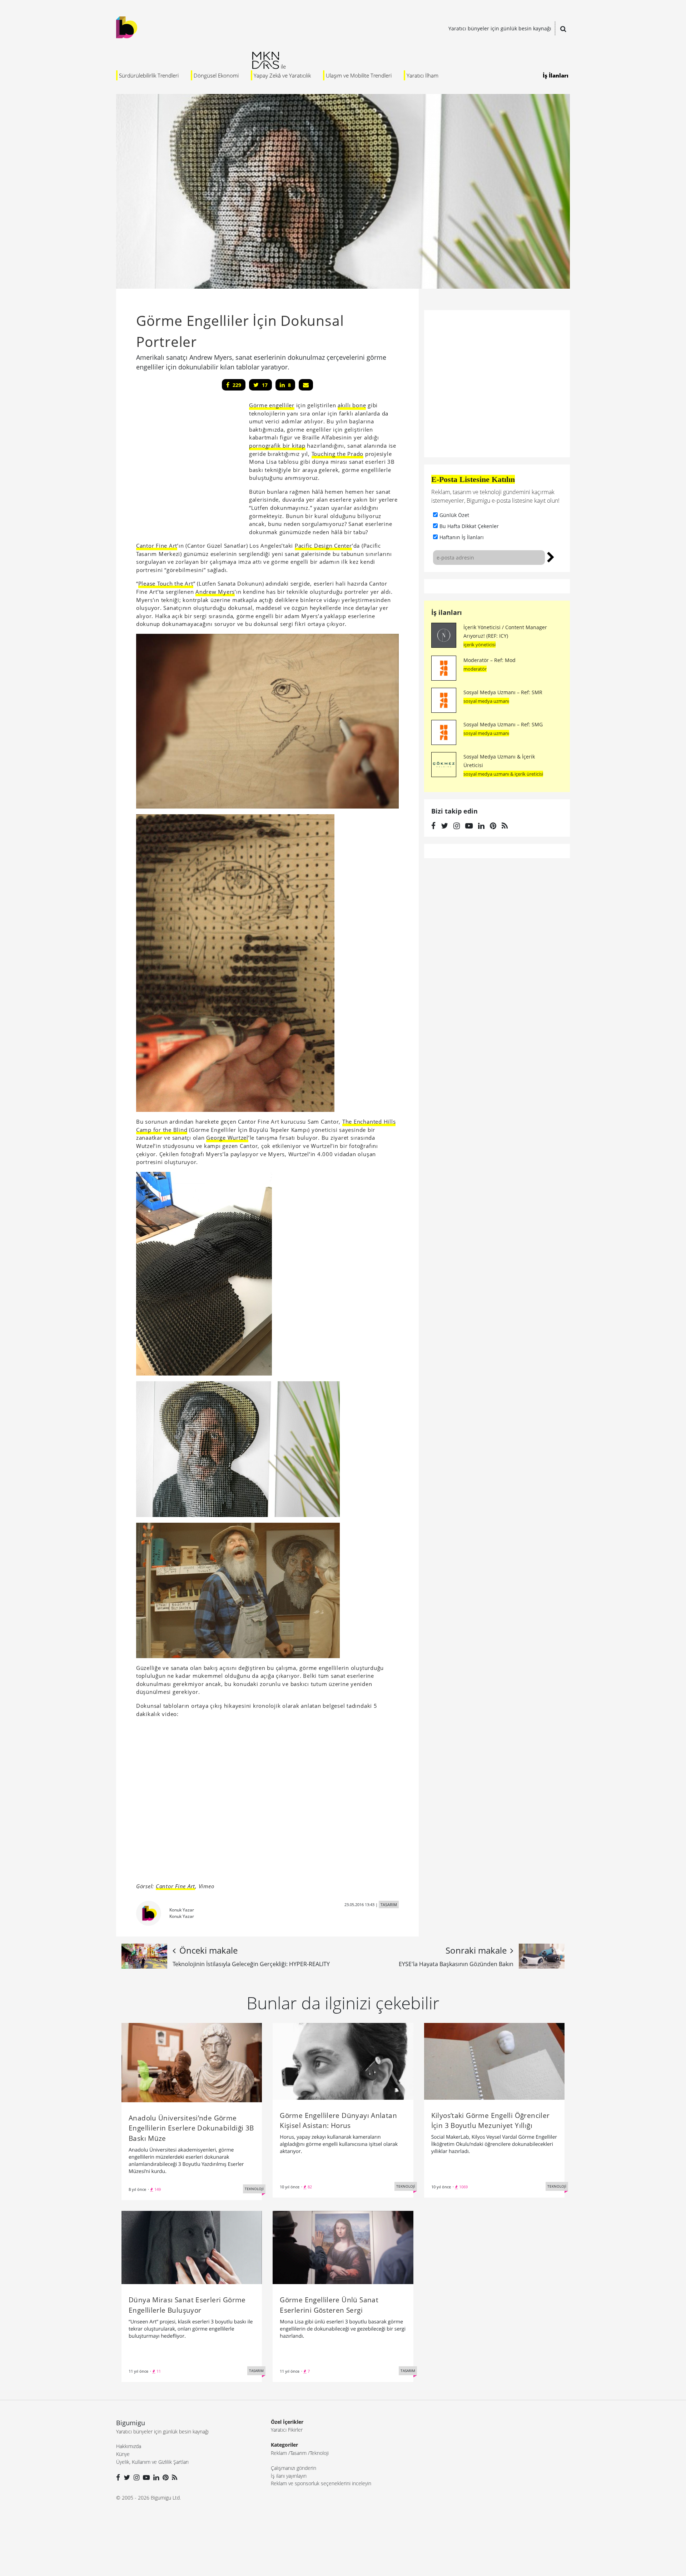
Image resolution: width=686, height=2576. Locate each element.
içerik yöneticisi (479, 645)
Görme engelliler (272, 405)
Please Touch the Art (166, 583)
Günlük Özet (454, 515)
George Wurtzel (227, 1138)
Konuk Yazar (182, 1910)
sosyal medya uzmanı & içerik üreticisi (503, 774)
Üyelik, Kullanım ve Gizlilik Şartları (152, 2462)
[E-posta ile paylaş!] (306, 385)
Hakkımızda (129, 2446)
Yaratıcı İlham (422, 75)
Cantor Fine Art (157, 546)
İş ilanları (447, 612)
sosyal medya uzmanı (486, 701)
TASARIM (389, 1904)
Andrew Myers (215, 592)
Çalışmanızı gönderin (294, 2468)
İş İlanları (556, 75)
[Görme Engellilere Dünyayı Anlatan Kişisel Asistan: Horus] (343, 2061)
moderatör (475, 669)
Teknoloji (319, 2453)
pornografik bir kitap (277, 446)
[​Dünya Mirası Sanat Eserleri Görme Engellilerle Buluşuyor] (192, 2247)
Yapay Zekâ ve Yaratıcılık (282, 75)
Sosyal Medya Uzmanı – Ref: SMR (503, 692)
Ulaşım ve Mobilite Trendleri (359, 75)
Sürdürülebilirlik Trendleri (149, 75)
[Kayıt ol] (551, 556)
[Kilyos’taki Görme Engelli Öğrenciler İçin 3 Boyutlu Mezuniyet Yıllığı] (494, 2061)
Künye (123, 2454)
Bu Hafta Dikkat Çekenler (469, 526)
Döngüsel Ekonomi (216, 75)
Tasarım (298, 2453)
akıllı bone (352, 405)
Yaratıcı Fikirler (287, 2430)
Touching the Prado (338, 454)
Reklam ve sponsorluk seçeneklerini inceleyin (321, 2483)
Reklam (279, 2453)
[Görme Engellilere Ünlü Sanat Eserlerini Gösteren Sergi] (343, 2247)
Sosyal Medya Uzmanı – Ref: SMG (503, 724)
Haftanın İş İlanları (462, 537)
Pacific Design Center (323, 546)
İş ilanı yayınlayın (289, 2476)
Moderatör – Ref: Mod (489, 660)
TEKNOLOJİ (254, 2189)
